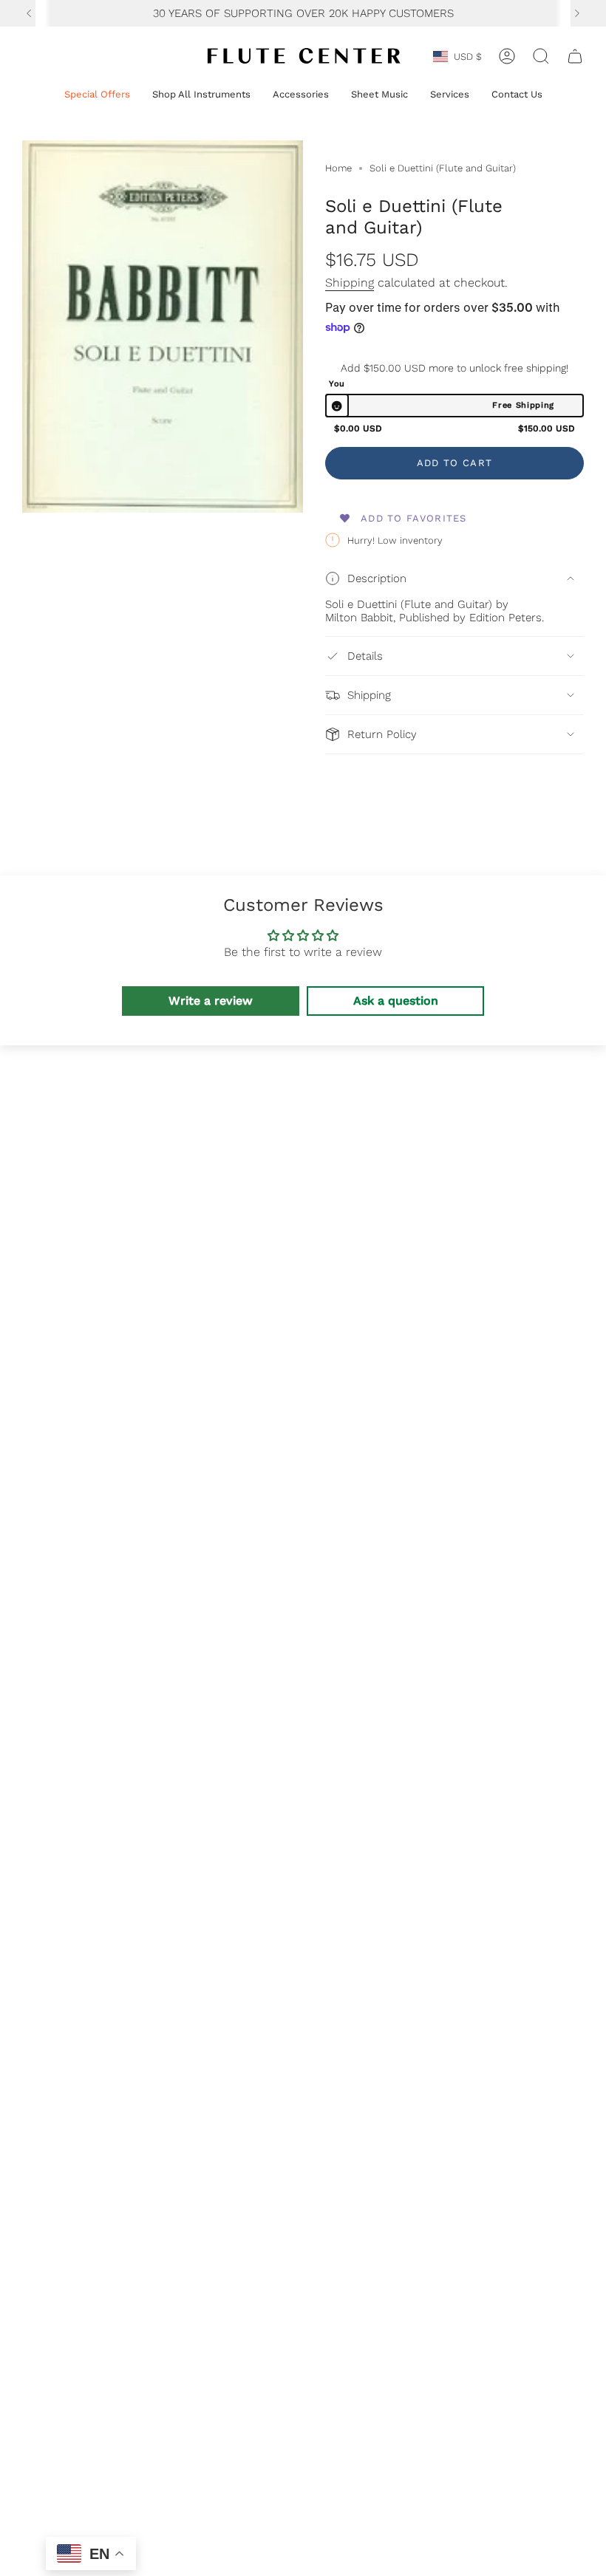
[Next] (577, 13)
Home (338, 168)
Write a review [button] (211, 1001)
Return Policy (382, 734)
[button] (97, 95)
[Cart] (575, 56)
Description (377, 578)
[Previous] (29, 13)
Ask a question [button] (396, 1001)
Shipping (350, 283)
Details (365, 656)
